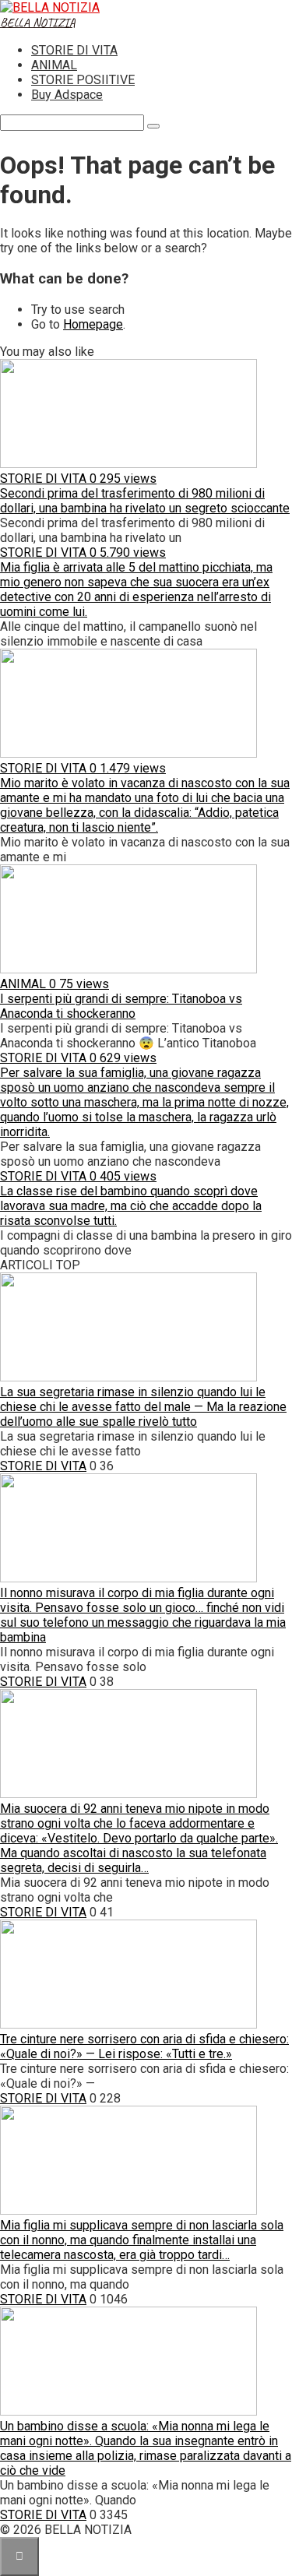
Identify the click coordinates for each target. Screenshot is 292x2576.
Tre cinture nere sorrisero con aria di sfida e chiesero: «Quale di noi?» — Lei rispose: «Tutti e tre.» (144, 2046)
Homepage (93, 324)
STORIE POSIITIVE (83, 80)
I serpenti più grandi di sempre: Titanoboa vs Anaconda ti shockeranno (121, 1006)
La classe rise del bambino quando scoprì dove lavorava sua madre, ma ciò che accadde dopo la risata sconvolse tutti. (131, 1206)
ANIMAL (54, 65)
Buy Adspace (67, 95)
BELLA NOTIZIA (38, 23)
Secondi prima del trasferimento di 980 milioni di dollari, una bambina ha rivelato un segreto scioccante (145, 501)
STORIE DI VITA (74, 50)
